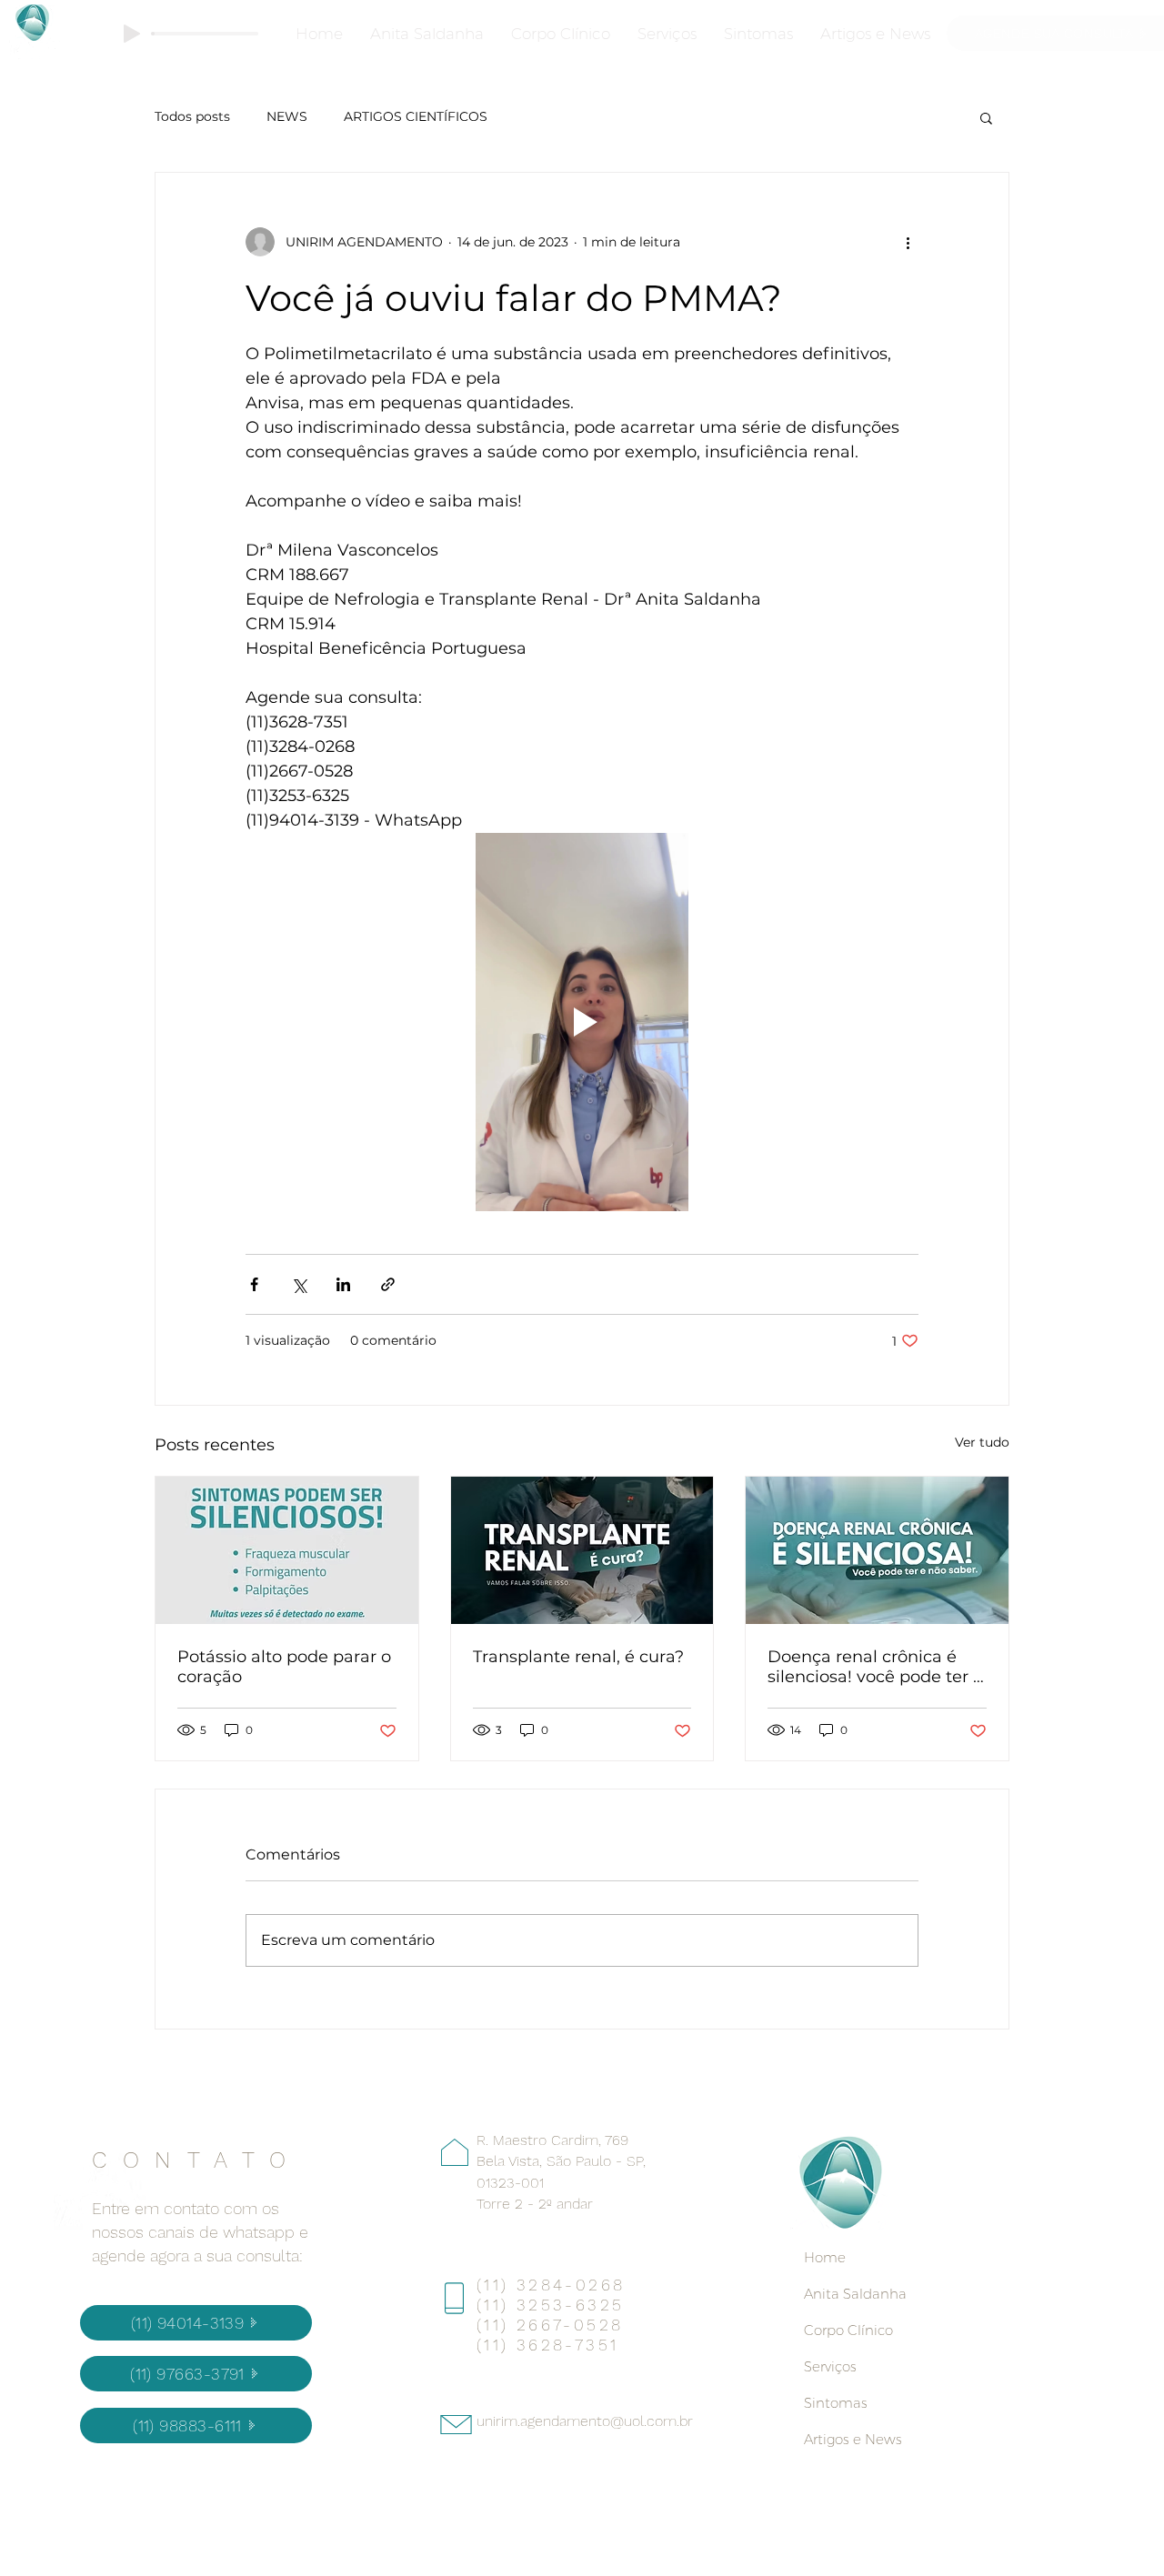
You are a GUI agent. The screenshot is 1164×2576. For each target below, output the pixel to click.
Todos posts (192, 116)
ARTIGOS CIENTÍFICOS (416, 116)
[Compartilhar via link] (388, 1284)
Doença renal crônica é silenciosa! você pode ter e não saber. (875, 1667)
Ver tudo (982, 1442)
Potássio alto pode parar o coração (284, 1667)
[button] (986, 117)
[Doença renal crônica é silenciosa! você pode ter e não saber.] (877, 1550)
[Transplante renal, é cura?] (582, 1550)
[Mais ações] (908, 242)
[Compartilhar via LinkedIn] (343, 1284)
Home (825, 2257)
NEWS (287, 116)
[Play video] (582, 1022)
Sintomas (836, 2403)
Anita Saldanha (855, 2294)
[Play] (132, 34)
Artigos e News (853, 2439)
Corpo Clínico (848, 2330)
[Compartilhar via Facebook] (254, 1284)
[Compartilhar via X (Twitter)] (299, 1284)
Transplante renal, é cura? (578, 1657)
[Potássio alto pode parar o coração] (287, 1550)
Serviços (830, 2366)
